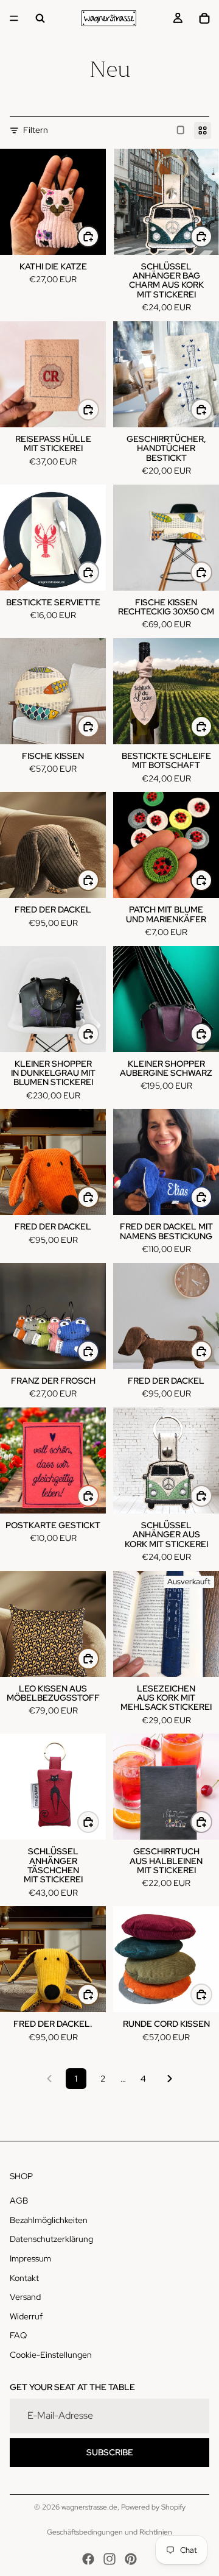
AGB (19, 2201)
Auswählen (99, 237)
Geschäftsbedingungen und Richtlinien (109, 2532)
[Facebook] (88, 2559)
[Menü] (14, 18)
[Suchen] (40, 18)
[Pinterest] (131, 2559)
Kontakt (24, 2278)
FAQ (18, 2336)
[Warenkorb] (204, 18)
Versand (25, 2297)
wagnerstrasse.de (89, 2507)
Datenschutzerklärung (51, 2240)
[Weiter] (170, 2079)
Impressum (30, 2258)
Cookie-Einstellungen (51, 2355)
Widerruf (26, 2316)
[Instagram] (109, 2559)
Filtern (36, 130)
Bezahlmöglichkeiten (49, 2220)
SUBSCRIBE (110, 2452)
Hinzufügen (212, 572)
